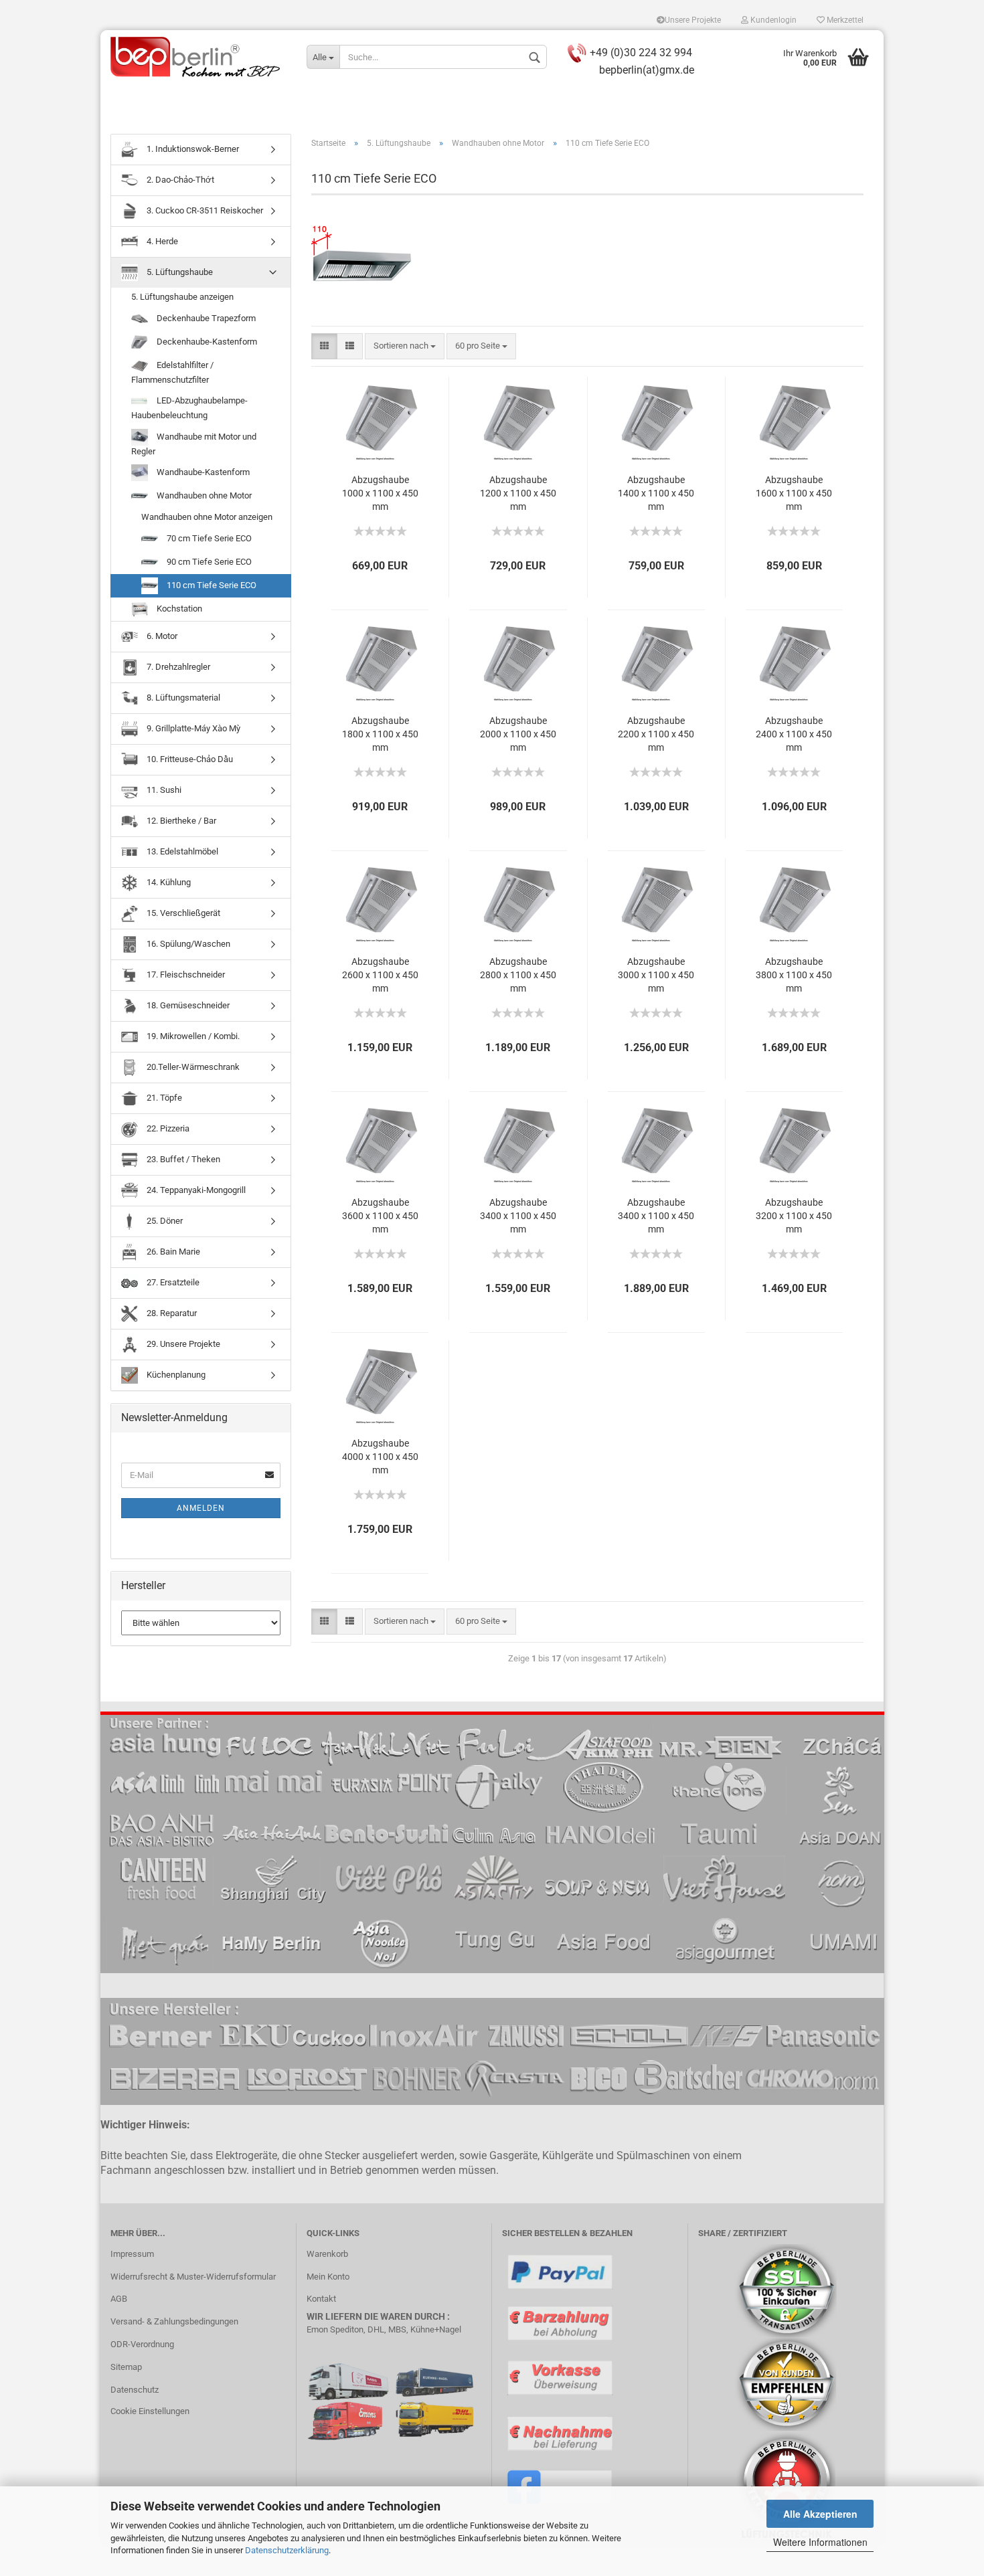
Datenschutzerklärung (287, 2550)
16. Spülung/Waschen (187, 944)
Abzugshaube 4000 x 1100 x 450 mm (380, 1457)
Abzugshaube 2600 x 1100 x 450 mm (380, 975)
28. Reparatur (171, 1313)
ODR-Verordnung (142, 2344)
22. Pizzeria (167, 1128)
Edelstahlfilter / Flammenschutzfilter (172, 372)
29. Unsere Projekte (182, 1344)
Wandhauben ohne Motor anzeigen (207, 517)
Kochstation (178, 609)
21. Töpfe (163, 1098)
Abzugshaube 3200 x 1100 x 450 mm (794, 1216)
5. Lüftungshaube (179, 272)
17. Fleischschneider (185, 975)
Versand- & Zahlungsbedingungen (174, 2321)
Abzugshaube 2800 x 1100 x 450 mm (518, 975)
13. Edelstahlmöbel (181, 851)
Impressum (132, 2254)
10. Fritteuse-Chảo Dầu (189, 759)
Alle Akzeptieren (820, 2514)
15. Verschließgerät (182, 913)
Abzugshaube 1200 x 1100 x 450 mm (518, 493)
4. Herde (161, 241)
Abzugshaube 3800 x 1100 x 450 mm (794, 975)
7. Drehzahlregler (177, 667)
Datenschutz (135, 2390)
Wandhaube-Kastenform (202, 472)
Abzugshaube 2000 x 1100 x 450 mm (518, 734)
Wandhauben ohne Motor (203, 495)
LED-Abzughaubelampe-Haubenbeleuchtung (189, 408)
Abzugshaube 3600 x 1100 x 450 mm (380, 1216)
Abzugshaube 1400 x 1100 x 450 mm (656, 493)
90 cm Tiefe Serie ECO (208, 562)
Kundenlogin (772, 20)
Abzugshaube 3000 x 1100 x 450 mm (656, 975)
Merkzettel (844, 20)
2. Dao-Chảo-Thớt (179, 180)
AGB (119, 2299)
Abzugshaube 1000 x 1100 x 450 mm (380, 493)
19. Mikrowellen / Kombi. (192, 1036)
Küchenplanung (175, 1375)
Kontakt (321, 2299)
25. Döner (164, 1221)
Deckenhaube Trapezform (205, 318)
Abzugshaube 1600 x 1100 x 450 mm (794, 493)
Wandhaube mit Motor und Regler (194, 444)
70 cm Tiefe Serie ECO (208, 538)
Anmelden (201, 1508)
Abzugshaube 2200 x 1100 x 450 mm (656, 734)
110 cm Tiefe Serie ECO (211, 585)
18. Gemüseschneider (187, 1005)
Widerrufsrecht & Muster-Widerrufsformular (193, 2277)
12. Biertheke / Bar (180, 821)
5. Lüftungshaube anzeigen (182, 297)
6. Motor (161, 636)
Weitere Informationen (820, 2542)
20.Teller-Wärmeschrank (192, 1067)
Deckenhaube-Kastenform (206, 342)
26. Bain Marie (172, 1252)
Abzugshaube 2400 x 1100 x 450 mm (794, 734)
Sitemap (126, 2367)
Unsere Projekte (693, 20)
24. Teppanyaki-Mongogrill (195, 1190)
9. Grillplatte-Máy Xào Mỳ (192, 728)
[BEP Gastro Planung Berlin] (198, 57)
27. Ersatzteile (172, 1282)
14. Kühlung (168, 882)
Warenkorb (327, 2254)
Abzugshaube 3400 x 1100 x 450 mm (518, 1216)
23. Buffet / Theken (182, 1159)
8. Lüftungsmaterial (182, 698)
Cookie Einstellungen (150, 2411)
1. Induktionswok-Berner (192, 149)
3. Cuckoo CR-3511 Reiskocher (204, 210)
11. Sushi (163, 790)
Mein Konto (328, 2277)
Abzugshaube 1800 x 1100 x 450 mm (380, 734)
